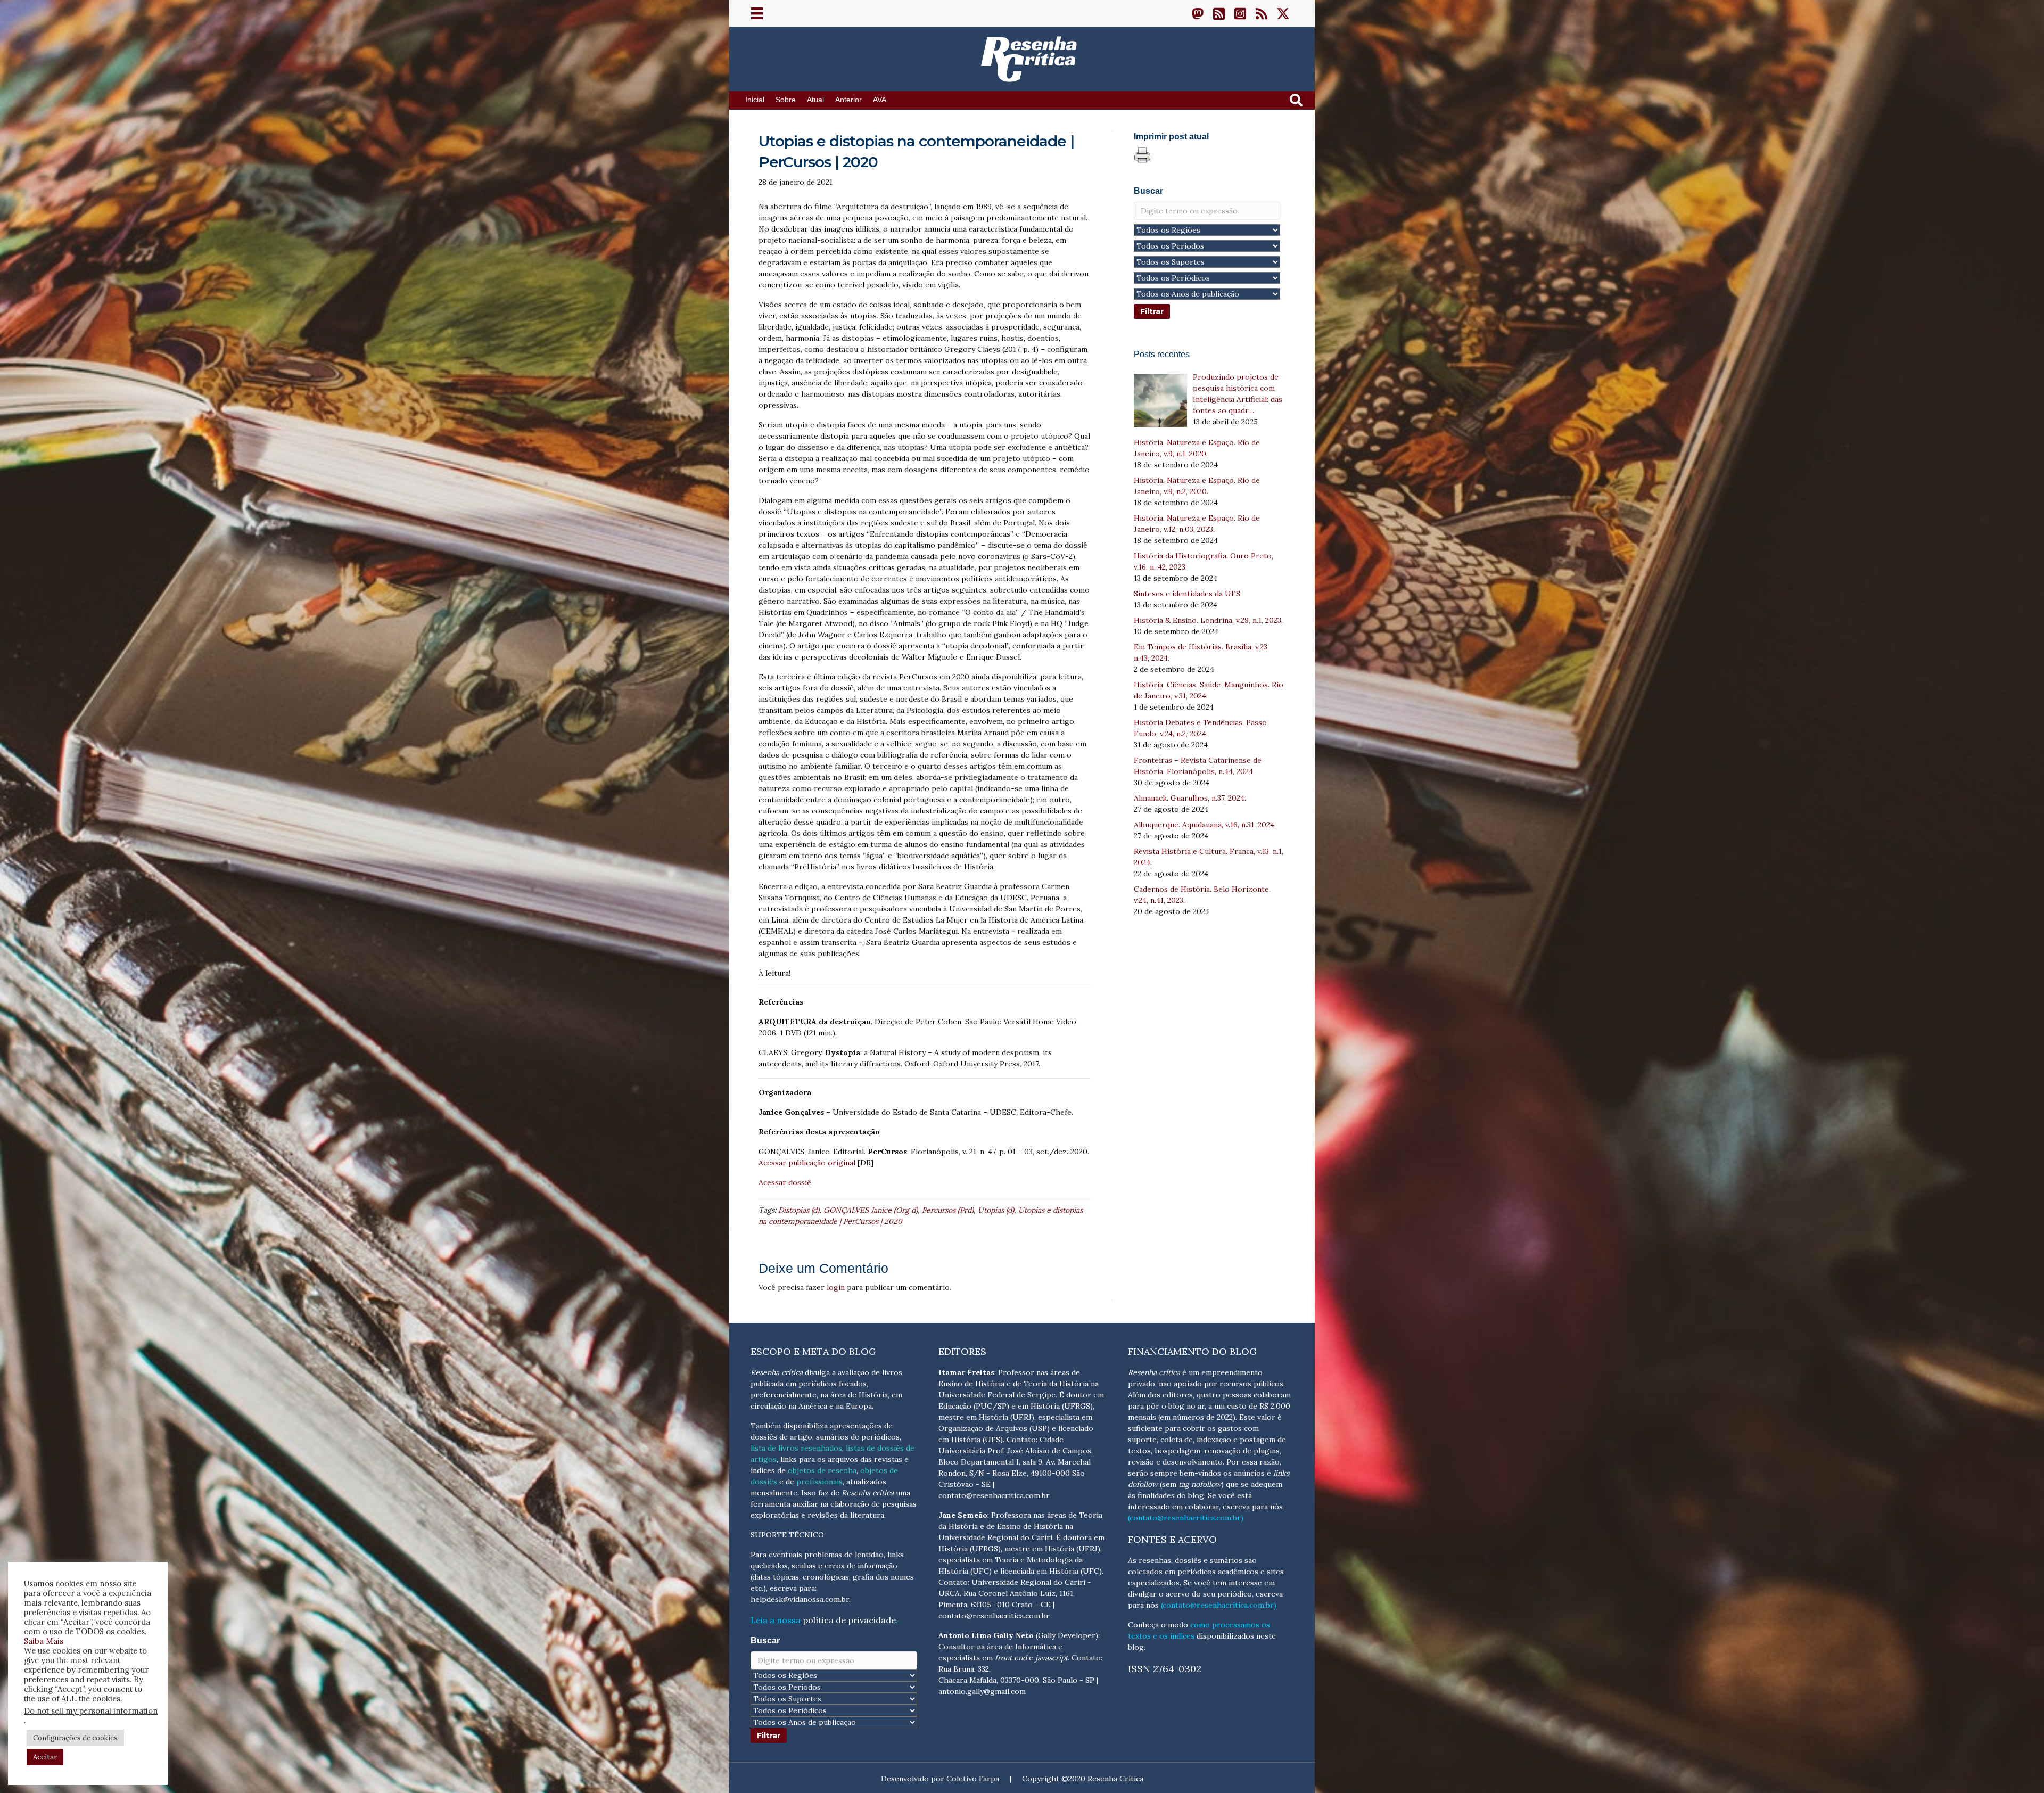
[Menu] (757, 13)
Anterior (848, 100)
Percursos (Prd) (948, 1210)
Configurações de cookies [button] (75, 1738)
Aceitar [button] (45, 1757)
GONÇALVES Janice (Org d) (871, 1210)
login (836, 1287)
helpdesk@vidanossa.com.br (800, 1599)
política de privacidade (849, 1620)
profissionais (819, 1482)
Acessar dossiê (785, 1182)
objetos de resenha (822, 1470)
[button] (1198, 13)
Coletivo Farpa (973, 1779)
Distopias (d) (799, 1210)
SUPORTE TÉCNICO (787, 1535)
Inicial (755, 100)
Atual (815, 100)
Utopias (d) (996, 1210)
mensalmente (774, 1493)
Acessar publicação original (807, 1163)
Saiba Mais (44, 1641)
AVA (880, 100)
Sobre (786, 100)
